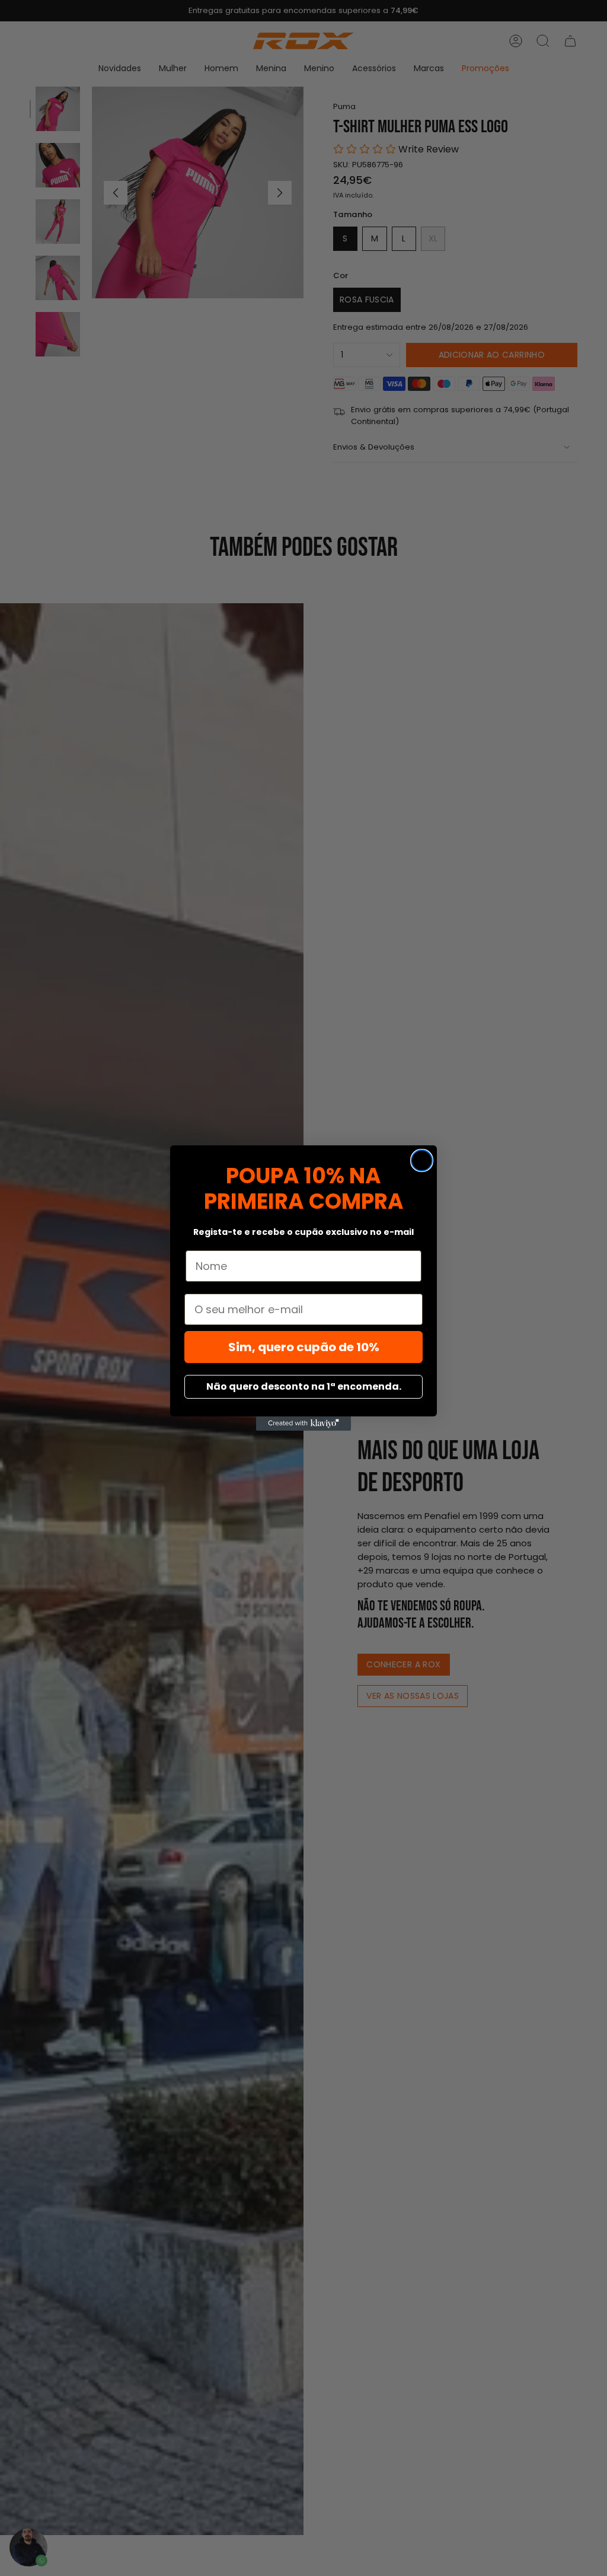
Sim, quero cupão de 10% (304, 1347)
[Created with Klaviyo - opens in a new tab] (303, 1424)
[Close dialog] (422, 1160)
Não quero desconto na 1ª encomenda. (304, 1386)
